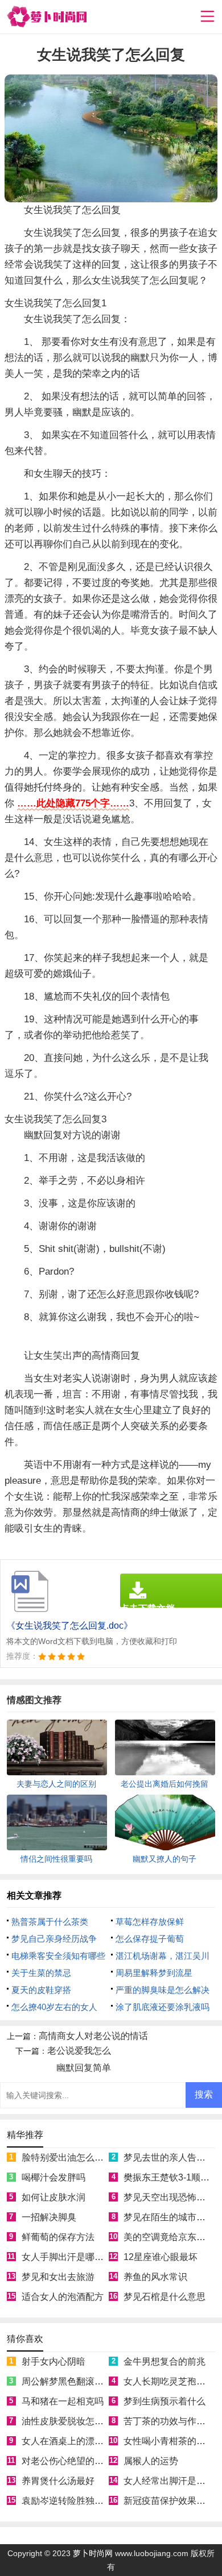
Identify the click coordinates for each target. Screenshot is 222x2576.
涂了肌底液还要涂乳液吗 (163, 2007)
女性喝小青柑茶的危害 (169, 2441)
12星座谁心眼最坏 (161, 2257)
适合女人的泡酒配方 (63, 2297)
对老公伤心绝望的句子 (67, 2461)
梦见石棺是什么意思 (165, 2297)
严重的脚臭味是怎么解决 (163, 1990)
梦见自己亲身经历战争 (54, 1939)
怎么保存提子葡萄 (150, 1939)
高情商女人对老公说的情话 (93, 2036)
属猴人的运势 (151, 2461)
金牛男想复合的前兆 (165, 2361)
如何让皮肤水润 (54, 2197)
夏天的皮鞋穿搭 (41, 1990)
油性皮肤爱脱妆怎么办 (67, 2421)
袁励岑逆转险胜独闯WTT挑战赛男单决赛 (104, 2501)
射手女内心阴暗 (54, 2361)
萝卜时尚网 (93, 2553)
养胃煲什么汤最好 (58, 2481)
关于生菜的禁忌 (41, 1973)
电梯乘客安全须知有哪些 (58, 1956)
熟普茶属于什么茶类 (50, 1922)
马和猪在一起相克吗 (63, 2401)
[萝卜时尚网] (47, 17)
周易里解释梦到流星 (154, 1973)
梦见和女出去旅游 (58, 2277)
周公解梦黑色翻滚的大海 (72, 2381)
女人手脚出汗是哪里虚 (67, 2257)
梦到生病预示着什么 (165, 2401)
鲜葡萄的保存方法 (58, 2237)
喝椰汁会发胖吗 (54, 2177)
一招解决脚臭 (49, 2217)
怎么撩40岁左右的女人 (54, 2007)
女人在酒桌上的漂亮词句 (72, 2441)
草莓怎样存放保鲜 (150, 1922)
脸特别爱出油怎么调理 (67, 2157)
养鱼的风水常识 (155, 2277)
